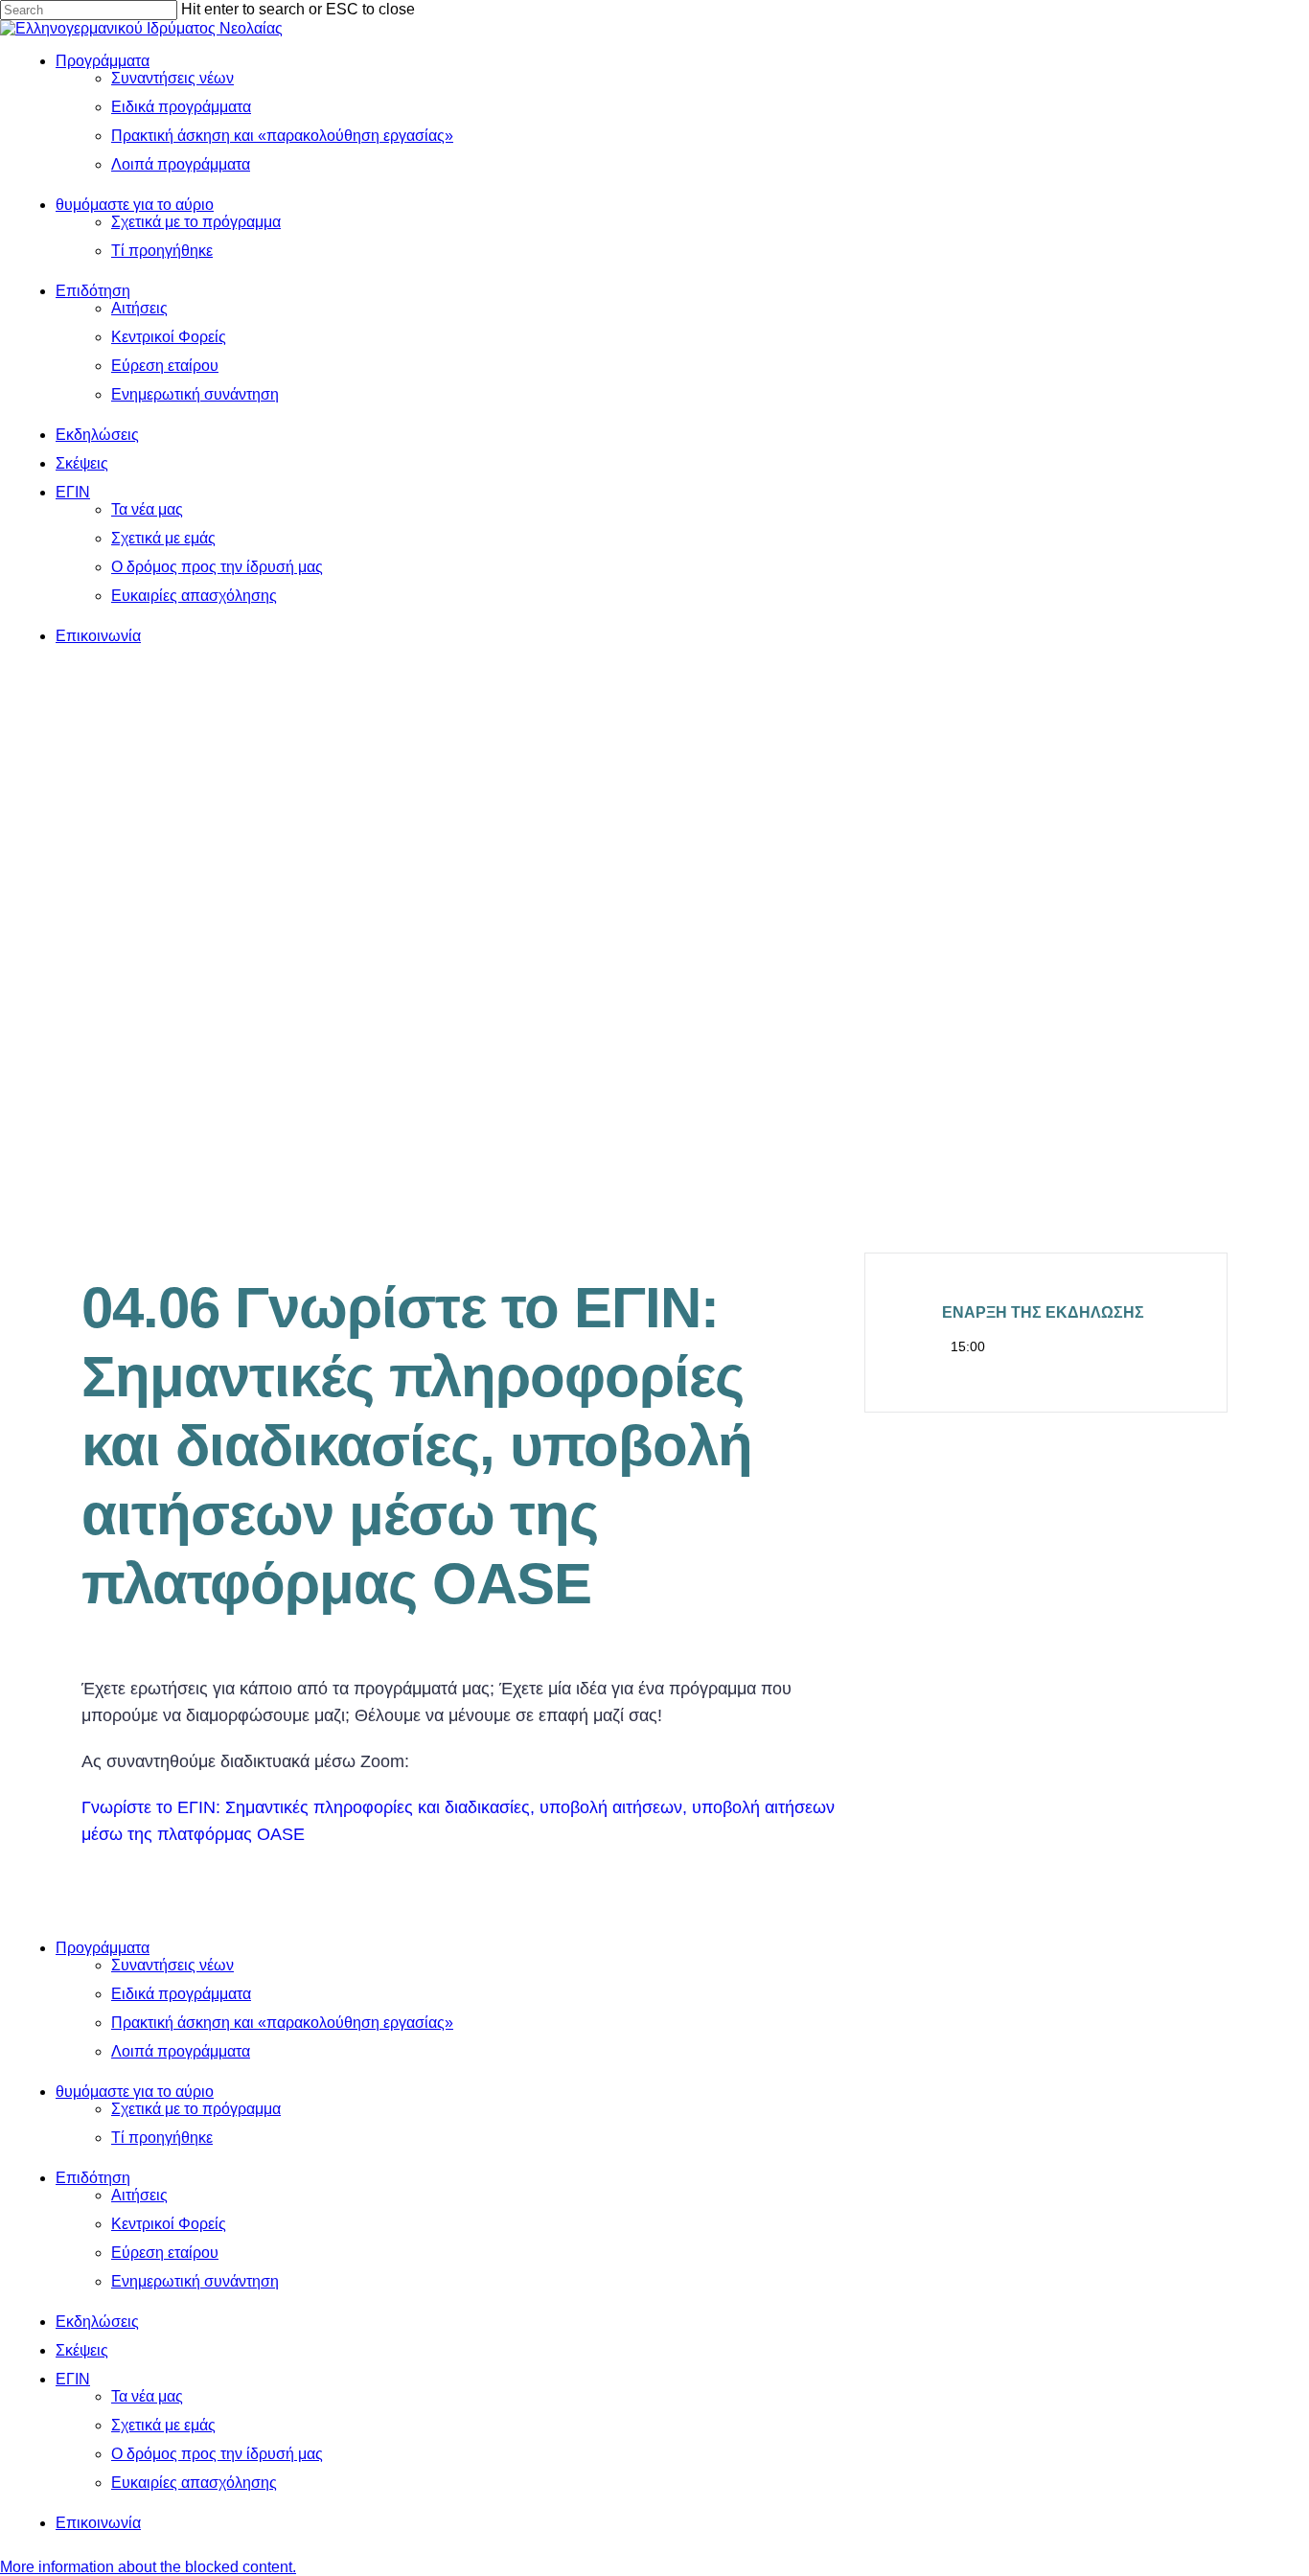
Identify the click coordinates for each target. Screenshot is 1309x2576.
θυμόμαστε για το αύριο (135, 2092)
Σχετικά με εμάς (163, 2425)
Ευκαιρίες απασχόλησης (194, 2483)
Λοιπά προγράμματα (181, 2051)
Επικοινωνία (98, 2523)
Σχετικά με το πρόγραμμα (196, 2109)
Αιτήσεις (139, 2195)
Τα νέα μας (147, 2396)
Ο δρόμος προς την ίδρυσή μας (217, 2454)
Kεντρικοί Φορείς (169, 2224)
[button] (148, 2567)
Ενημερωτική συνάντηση (195, 2281)
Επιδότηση (93, 2178)
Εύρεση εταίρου (165, 2253)
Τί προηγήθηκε (162, 2138)
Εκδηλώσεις (97, 2322)
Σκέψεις (82, 2350)
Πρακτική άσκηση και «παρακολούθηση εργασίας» (282, 2023)
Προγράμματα (103, 1948)
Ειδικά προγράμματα (181, 1994)
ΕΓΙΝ (73, 2379)
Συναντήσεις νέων (172, 1965)
